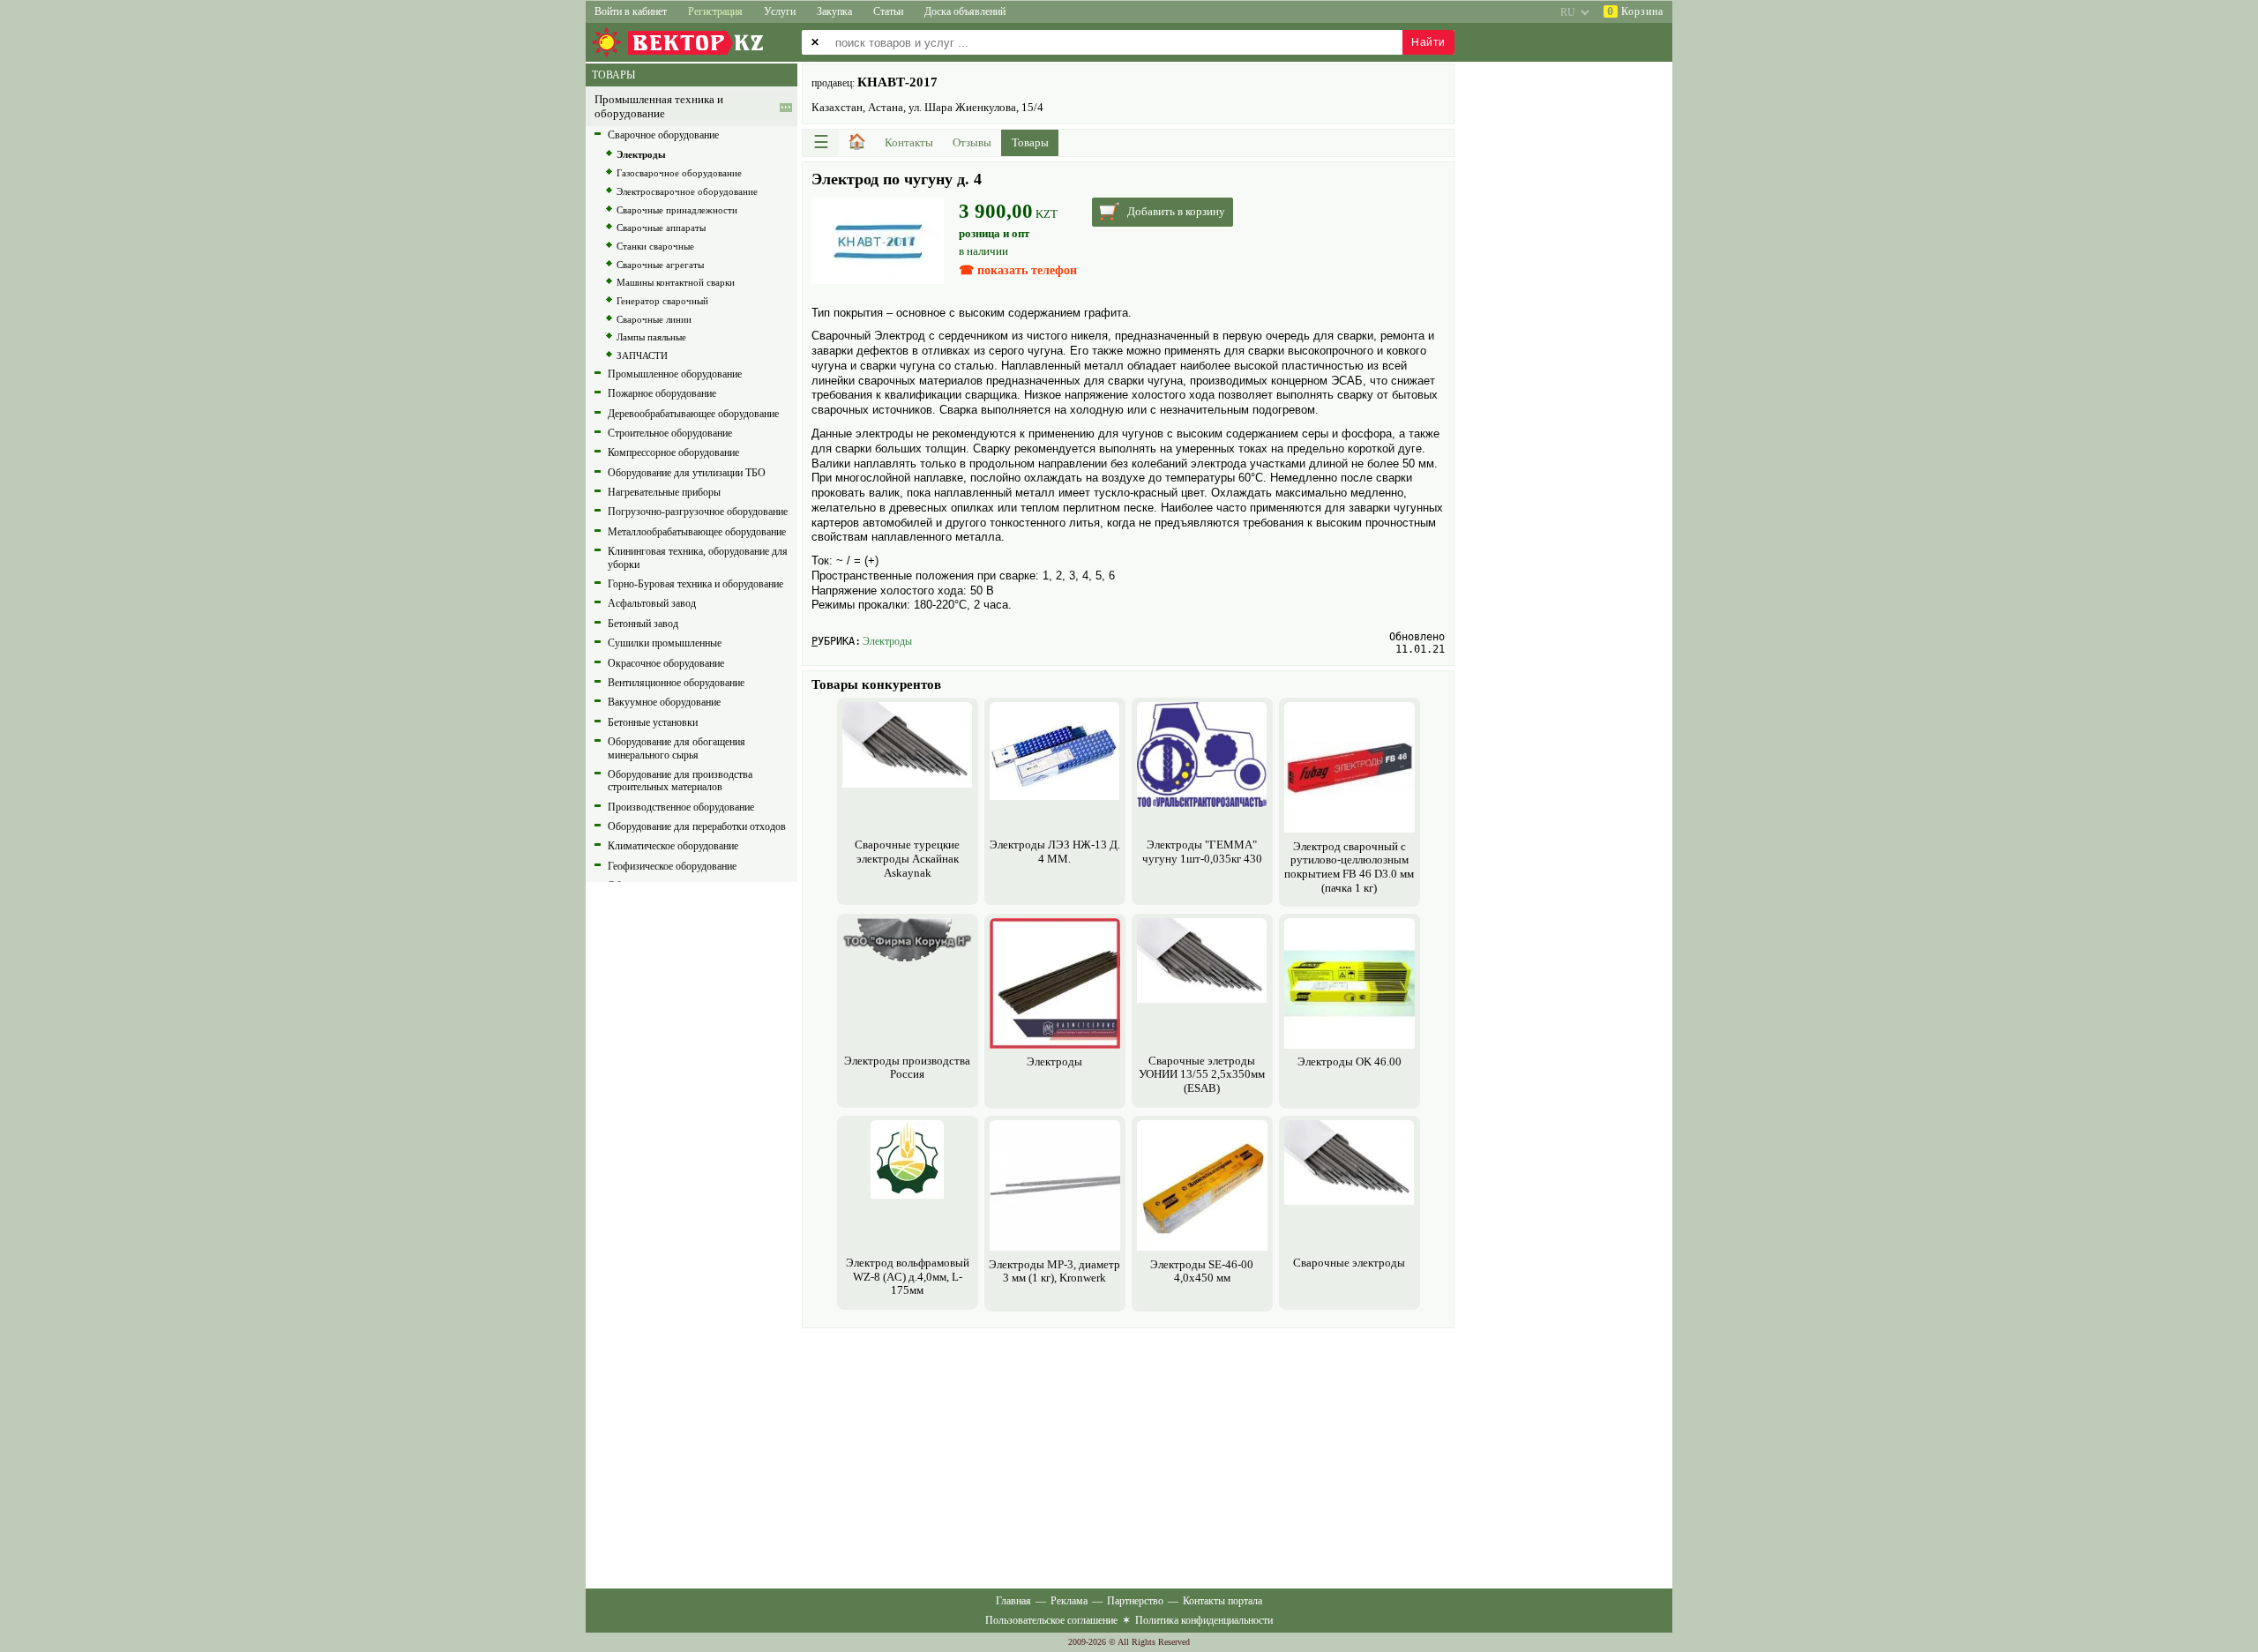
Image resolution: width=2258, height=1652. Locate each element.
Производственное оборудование (681, 807)
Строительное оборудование (670, 433)
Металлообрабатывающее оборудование (697, 532)
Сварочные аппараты (661, 228)
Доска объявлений (965, 11)
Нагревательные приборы (664, 492)
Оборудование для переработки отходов (697, 826)
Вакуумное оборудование (664, 702)
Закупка (834, 11)
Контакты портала (1222, 1601)
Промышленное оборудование (675, 374)
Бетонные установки (653, 722)
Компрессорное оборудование (673, 452)
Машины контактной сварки (676, 282)
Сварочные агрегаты (660, 265)
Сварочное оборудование (663, 135)
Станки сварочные (655, 246)
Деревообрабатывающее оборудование (693, 414)
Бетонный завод (643, 624)
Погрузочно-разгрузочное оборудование (698, 512)
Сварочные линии (654, 319)
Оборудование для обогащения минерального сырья (677, 748)
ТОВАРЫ (613, 75)
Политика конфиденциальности (1204, 1620)
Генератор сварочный (662, 301)
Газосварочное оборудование (679, 173)
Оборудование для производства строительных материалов (680, 781)
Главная (1013, 1601)
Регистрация (715, 11)
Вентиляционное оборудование (676, 683)
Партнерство (1135, 1601)
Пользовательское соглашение (1051, 1620)
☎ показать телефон (1018, 270)
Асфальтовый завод (652, 603)
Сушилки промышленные (665, 643)
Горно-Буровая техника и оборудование (695, 584)
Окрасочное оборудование (666, 663)
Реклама (1069, 1601)
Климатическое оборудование (673, 846)
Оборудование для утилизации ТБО (687, 473)
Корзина (1635, 11)
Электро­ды (887, 641)
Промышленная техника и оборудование (659, 106)
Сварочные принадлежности (677, 210)
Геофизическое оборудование (672, 866)
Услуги (780, 11)
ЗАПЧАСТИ (642, 355)
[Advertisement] (1128, 1456)
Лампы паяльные (651, 337)
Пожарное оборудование (662, 393)
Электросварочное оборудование (687, 191)
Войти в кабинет (631, 11)
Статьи (888, 11)
